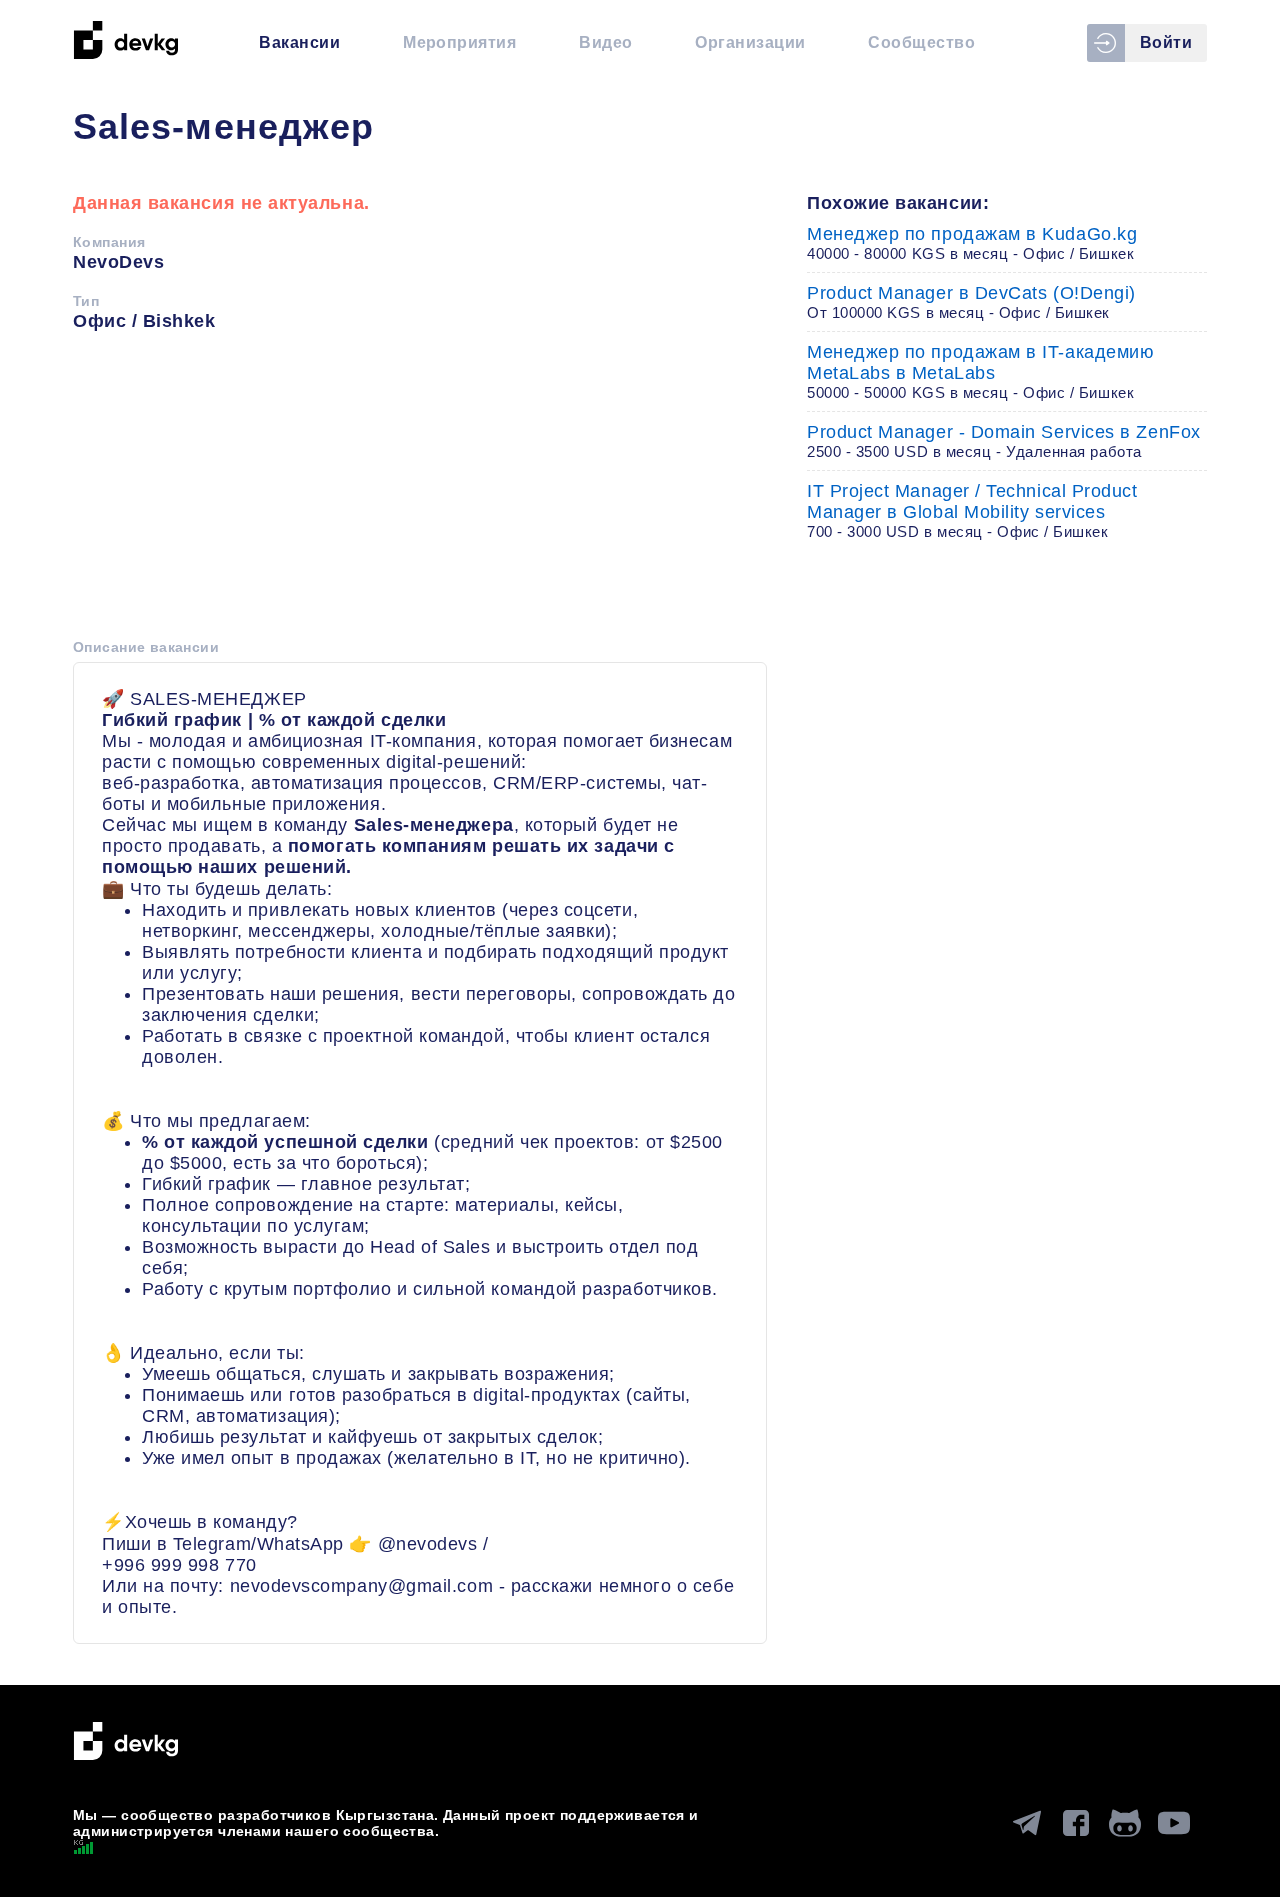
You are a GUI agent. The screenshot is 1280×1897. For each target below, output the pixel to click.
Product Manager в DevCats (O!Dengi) (971, 302)
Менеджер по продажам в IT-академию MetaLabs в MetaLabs (980, 371)
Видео (605, 42)
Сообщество (921, 42)
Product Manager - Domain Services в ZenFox (1004, 441)
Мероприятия (459, 42)
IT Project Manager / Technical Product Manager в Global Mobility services (972, 510)
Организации (750, 42)
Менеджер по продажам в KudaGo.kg (972, 243)
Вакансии (299, 42)
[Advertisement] (420, 492)
